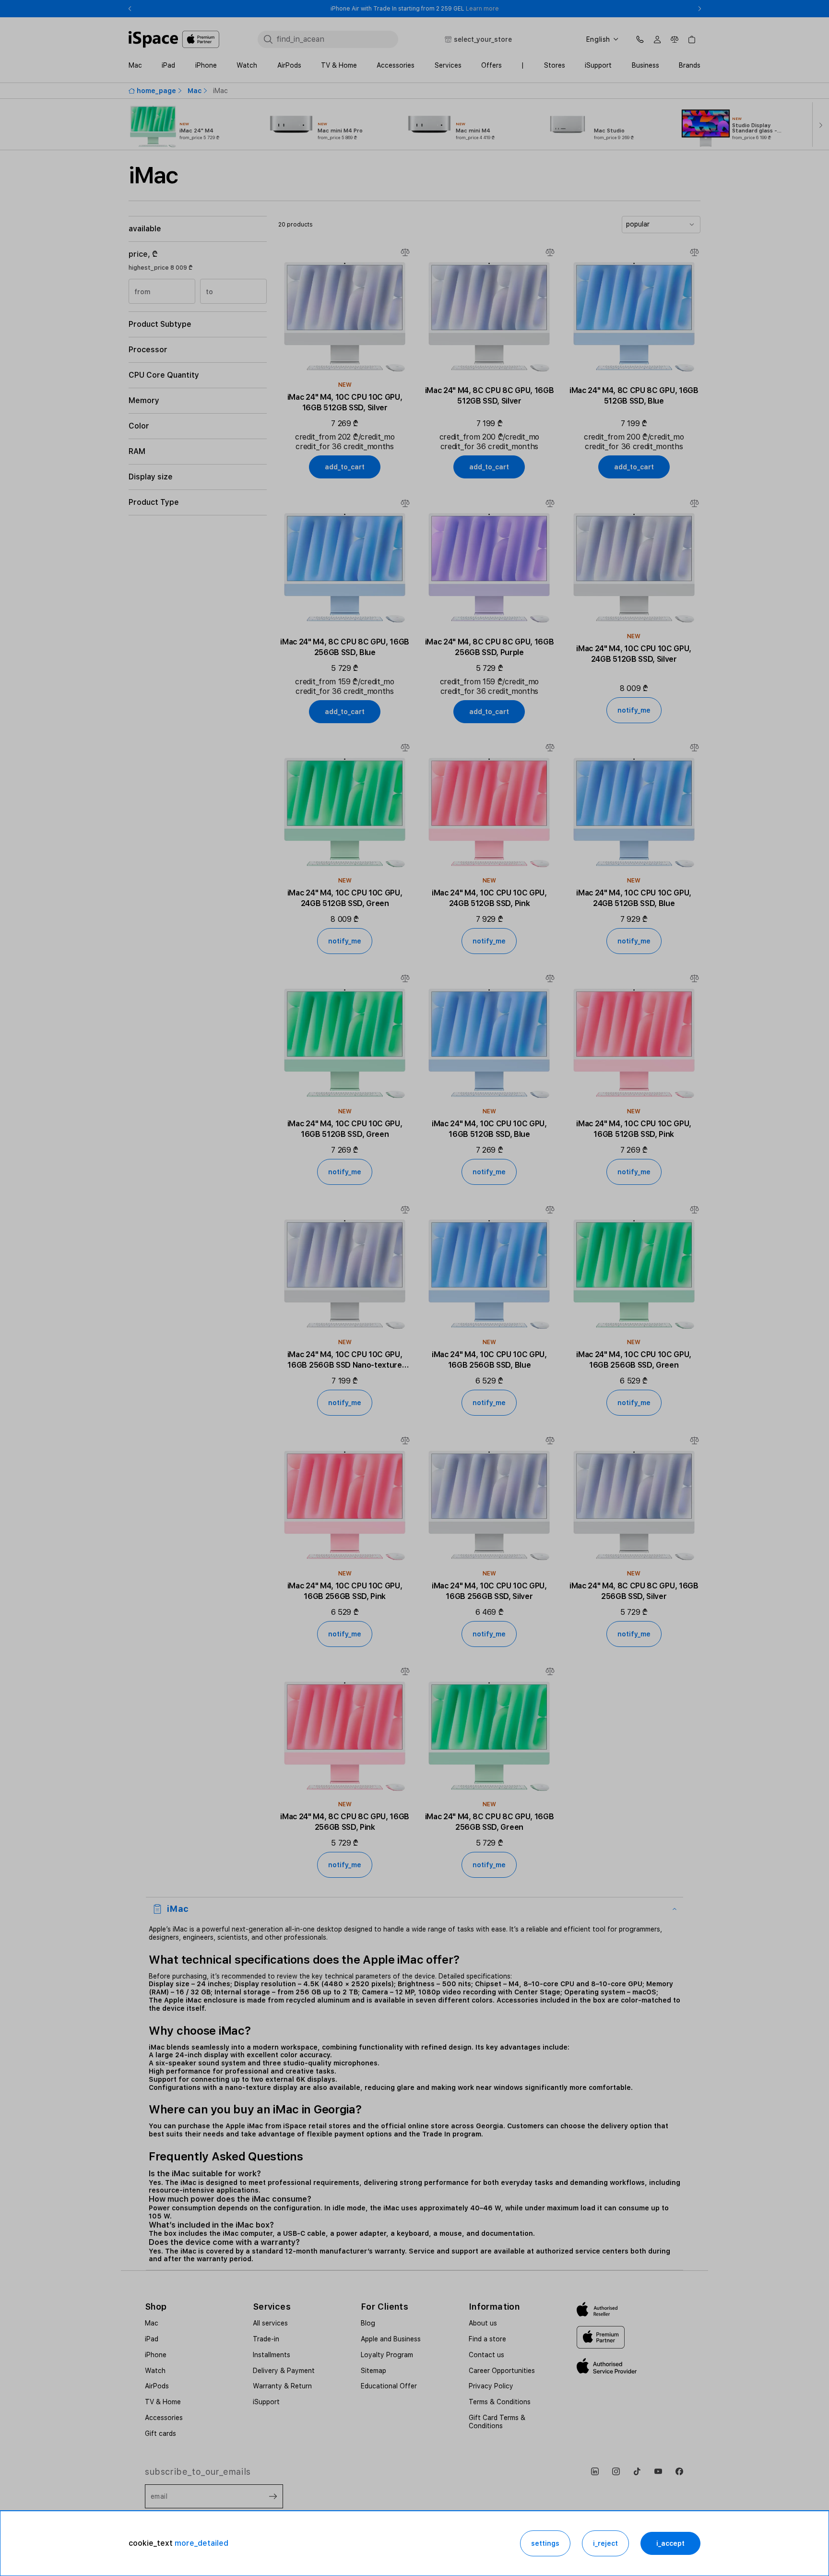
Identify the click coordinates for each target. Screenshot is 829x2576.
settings (545, 2543)
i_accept (670, 2543)
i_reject (605, 2543)
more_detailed (201, 2543)
